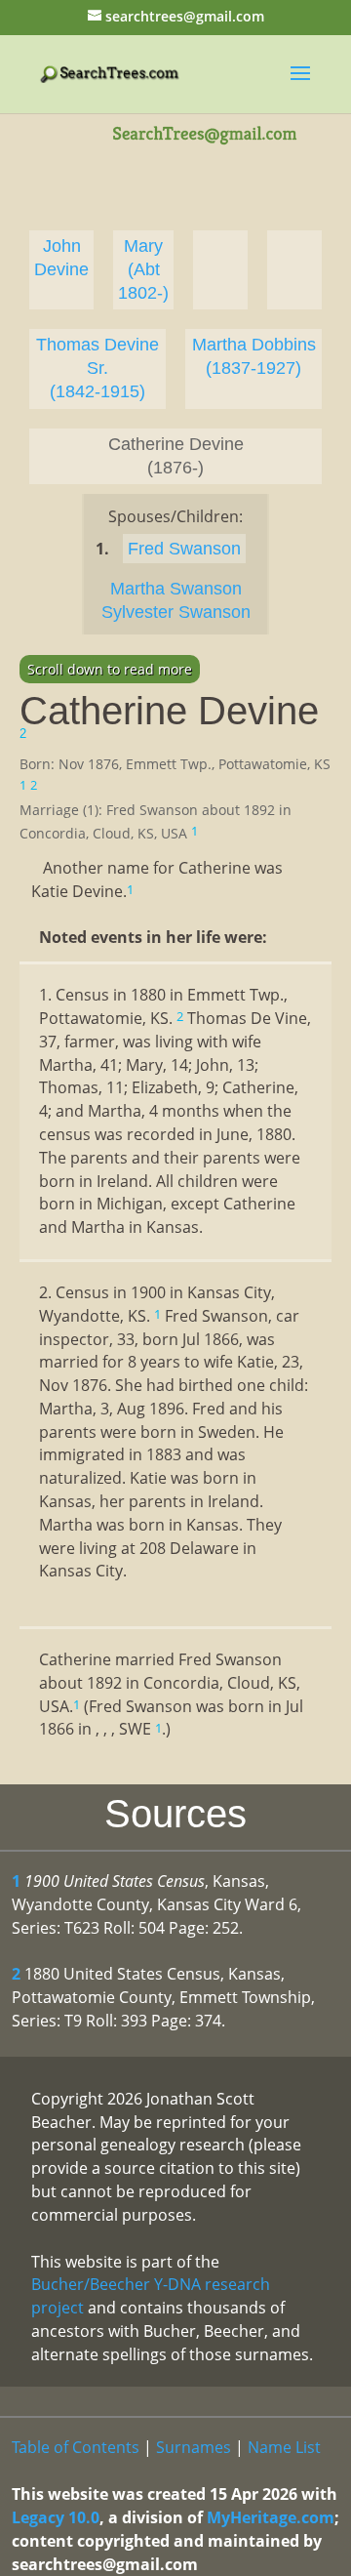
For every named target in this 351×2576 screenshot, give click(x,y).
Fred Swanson (184, 549)
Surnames (194, 2447)
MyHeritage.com (271, 2517)
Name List (284, 2447)
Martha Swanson (176, 589)
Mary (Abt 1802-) (143, 269)
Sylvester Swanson (176, 612)
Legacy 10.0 (56, 2517)
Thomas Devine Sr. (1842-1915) (97, 368)
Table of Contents (76, 2447)
